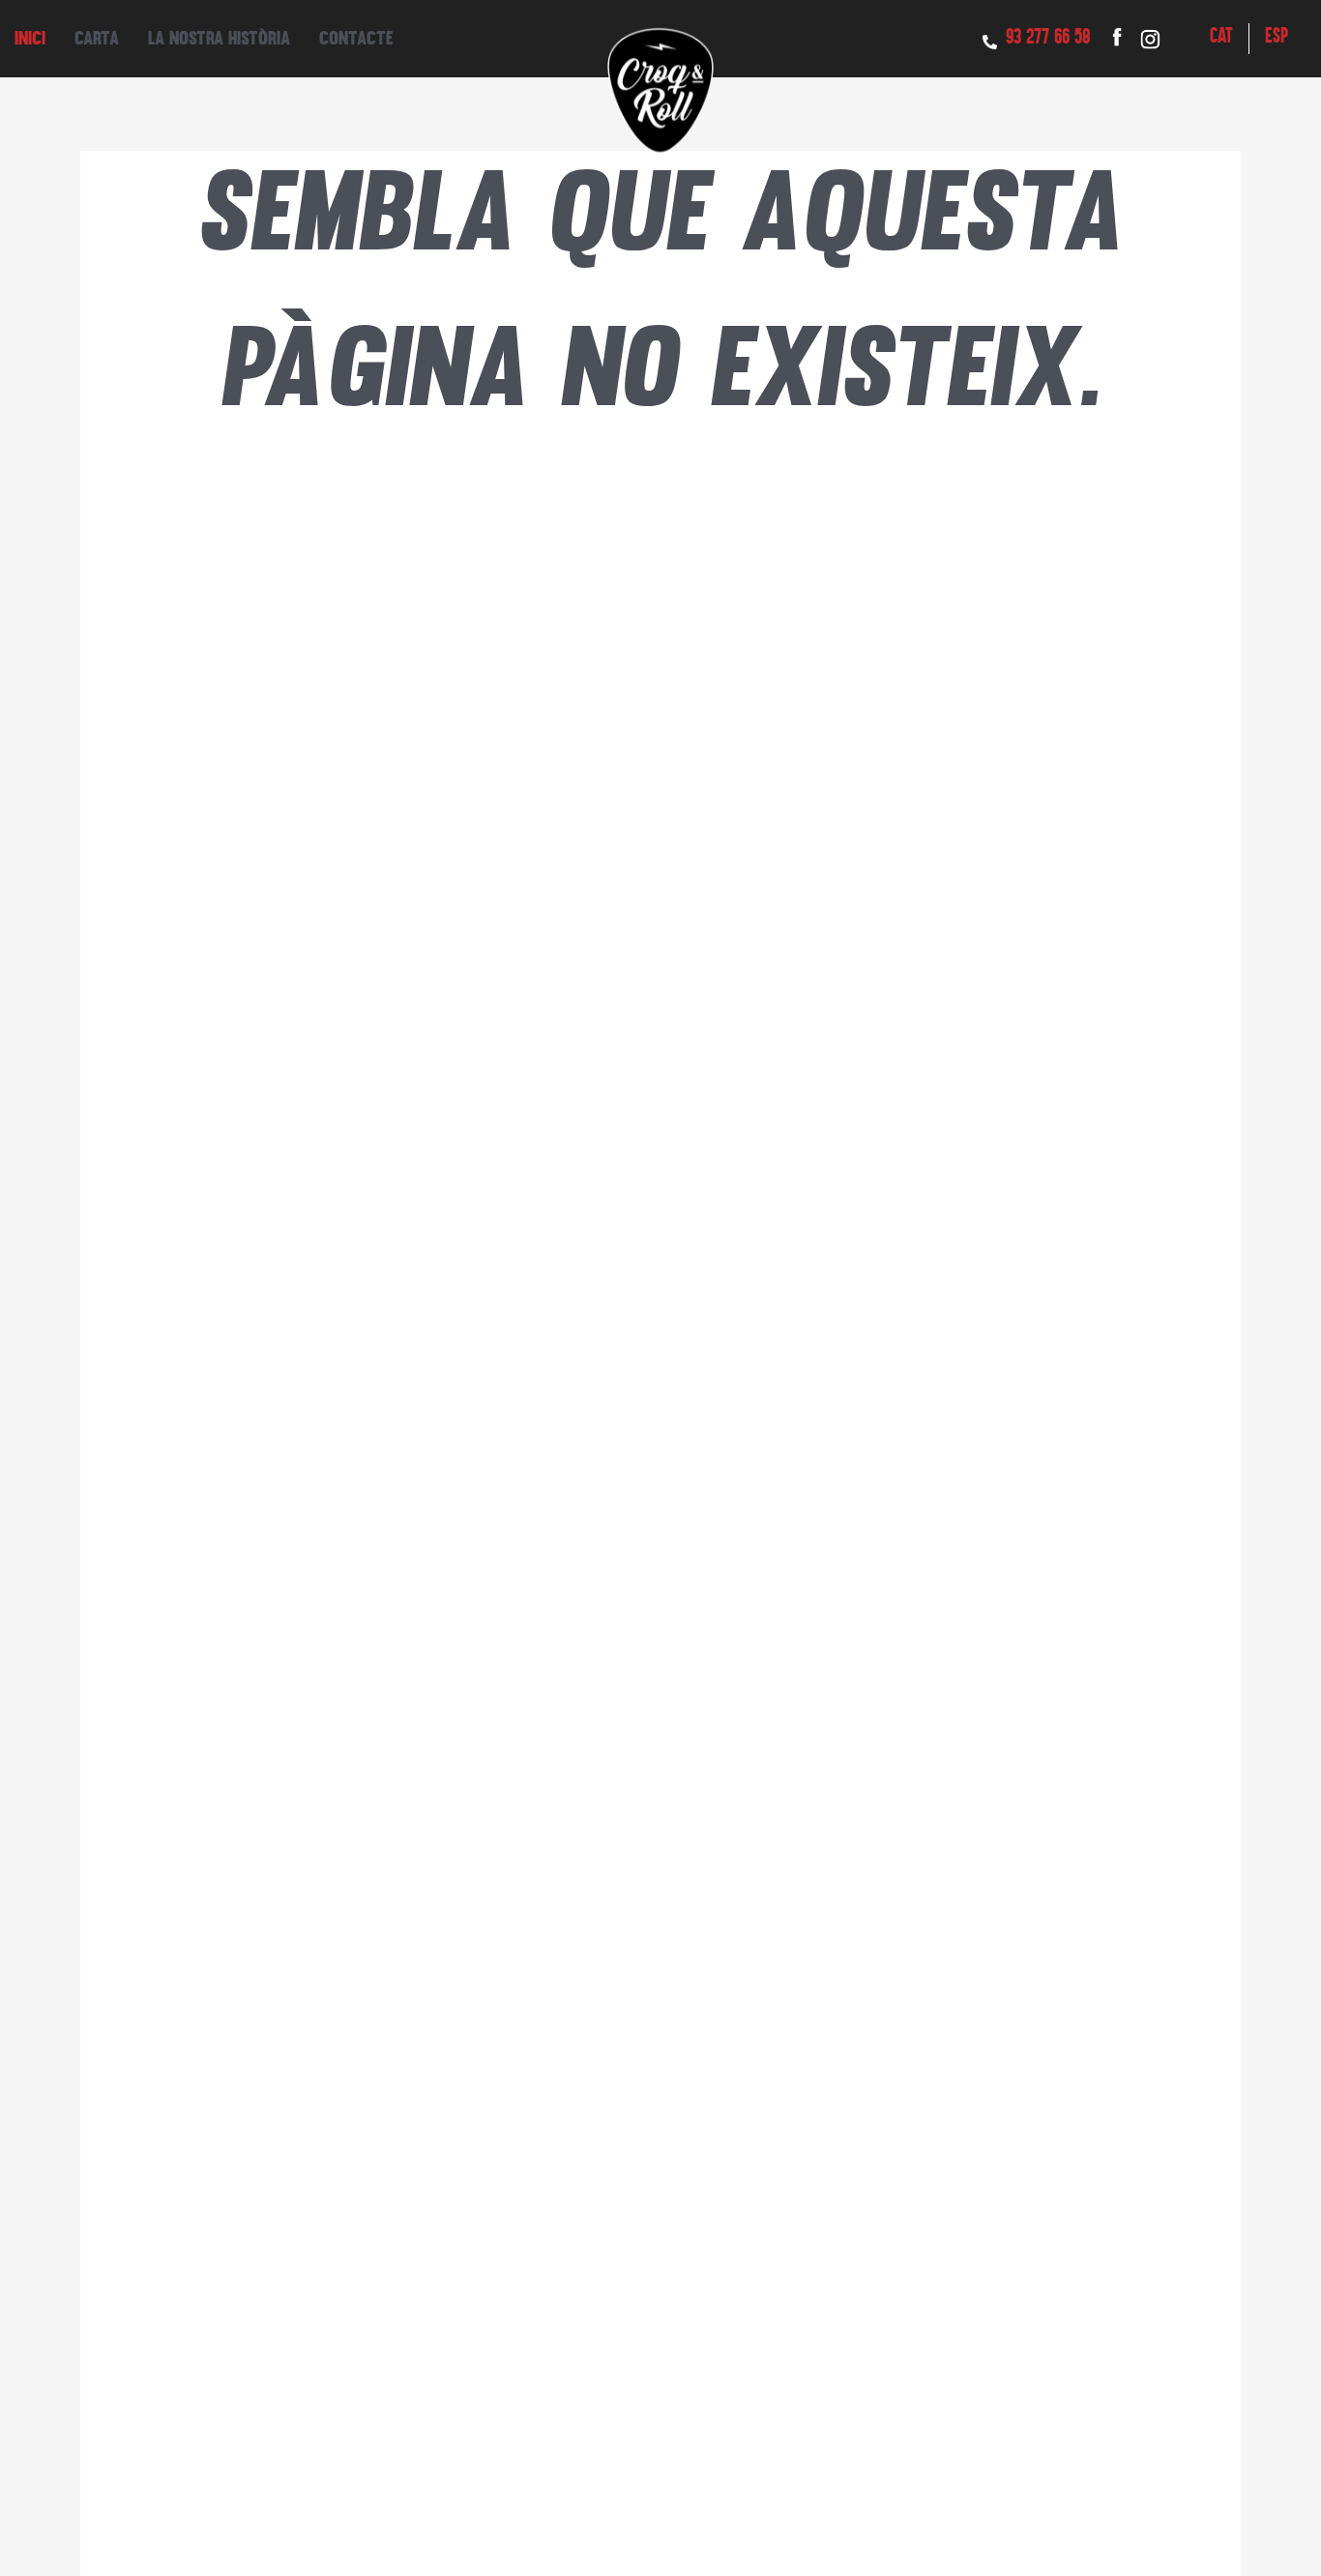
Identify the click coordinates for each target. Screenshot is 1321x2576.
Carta (97, 38)
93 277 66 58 (1048, 38)
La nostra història (219, 38)
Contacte (356, 38)
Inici (30, 38)
